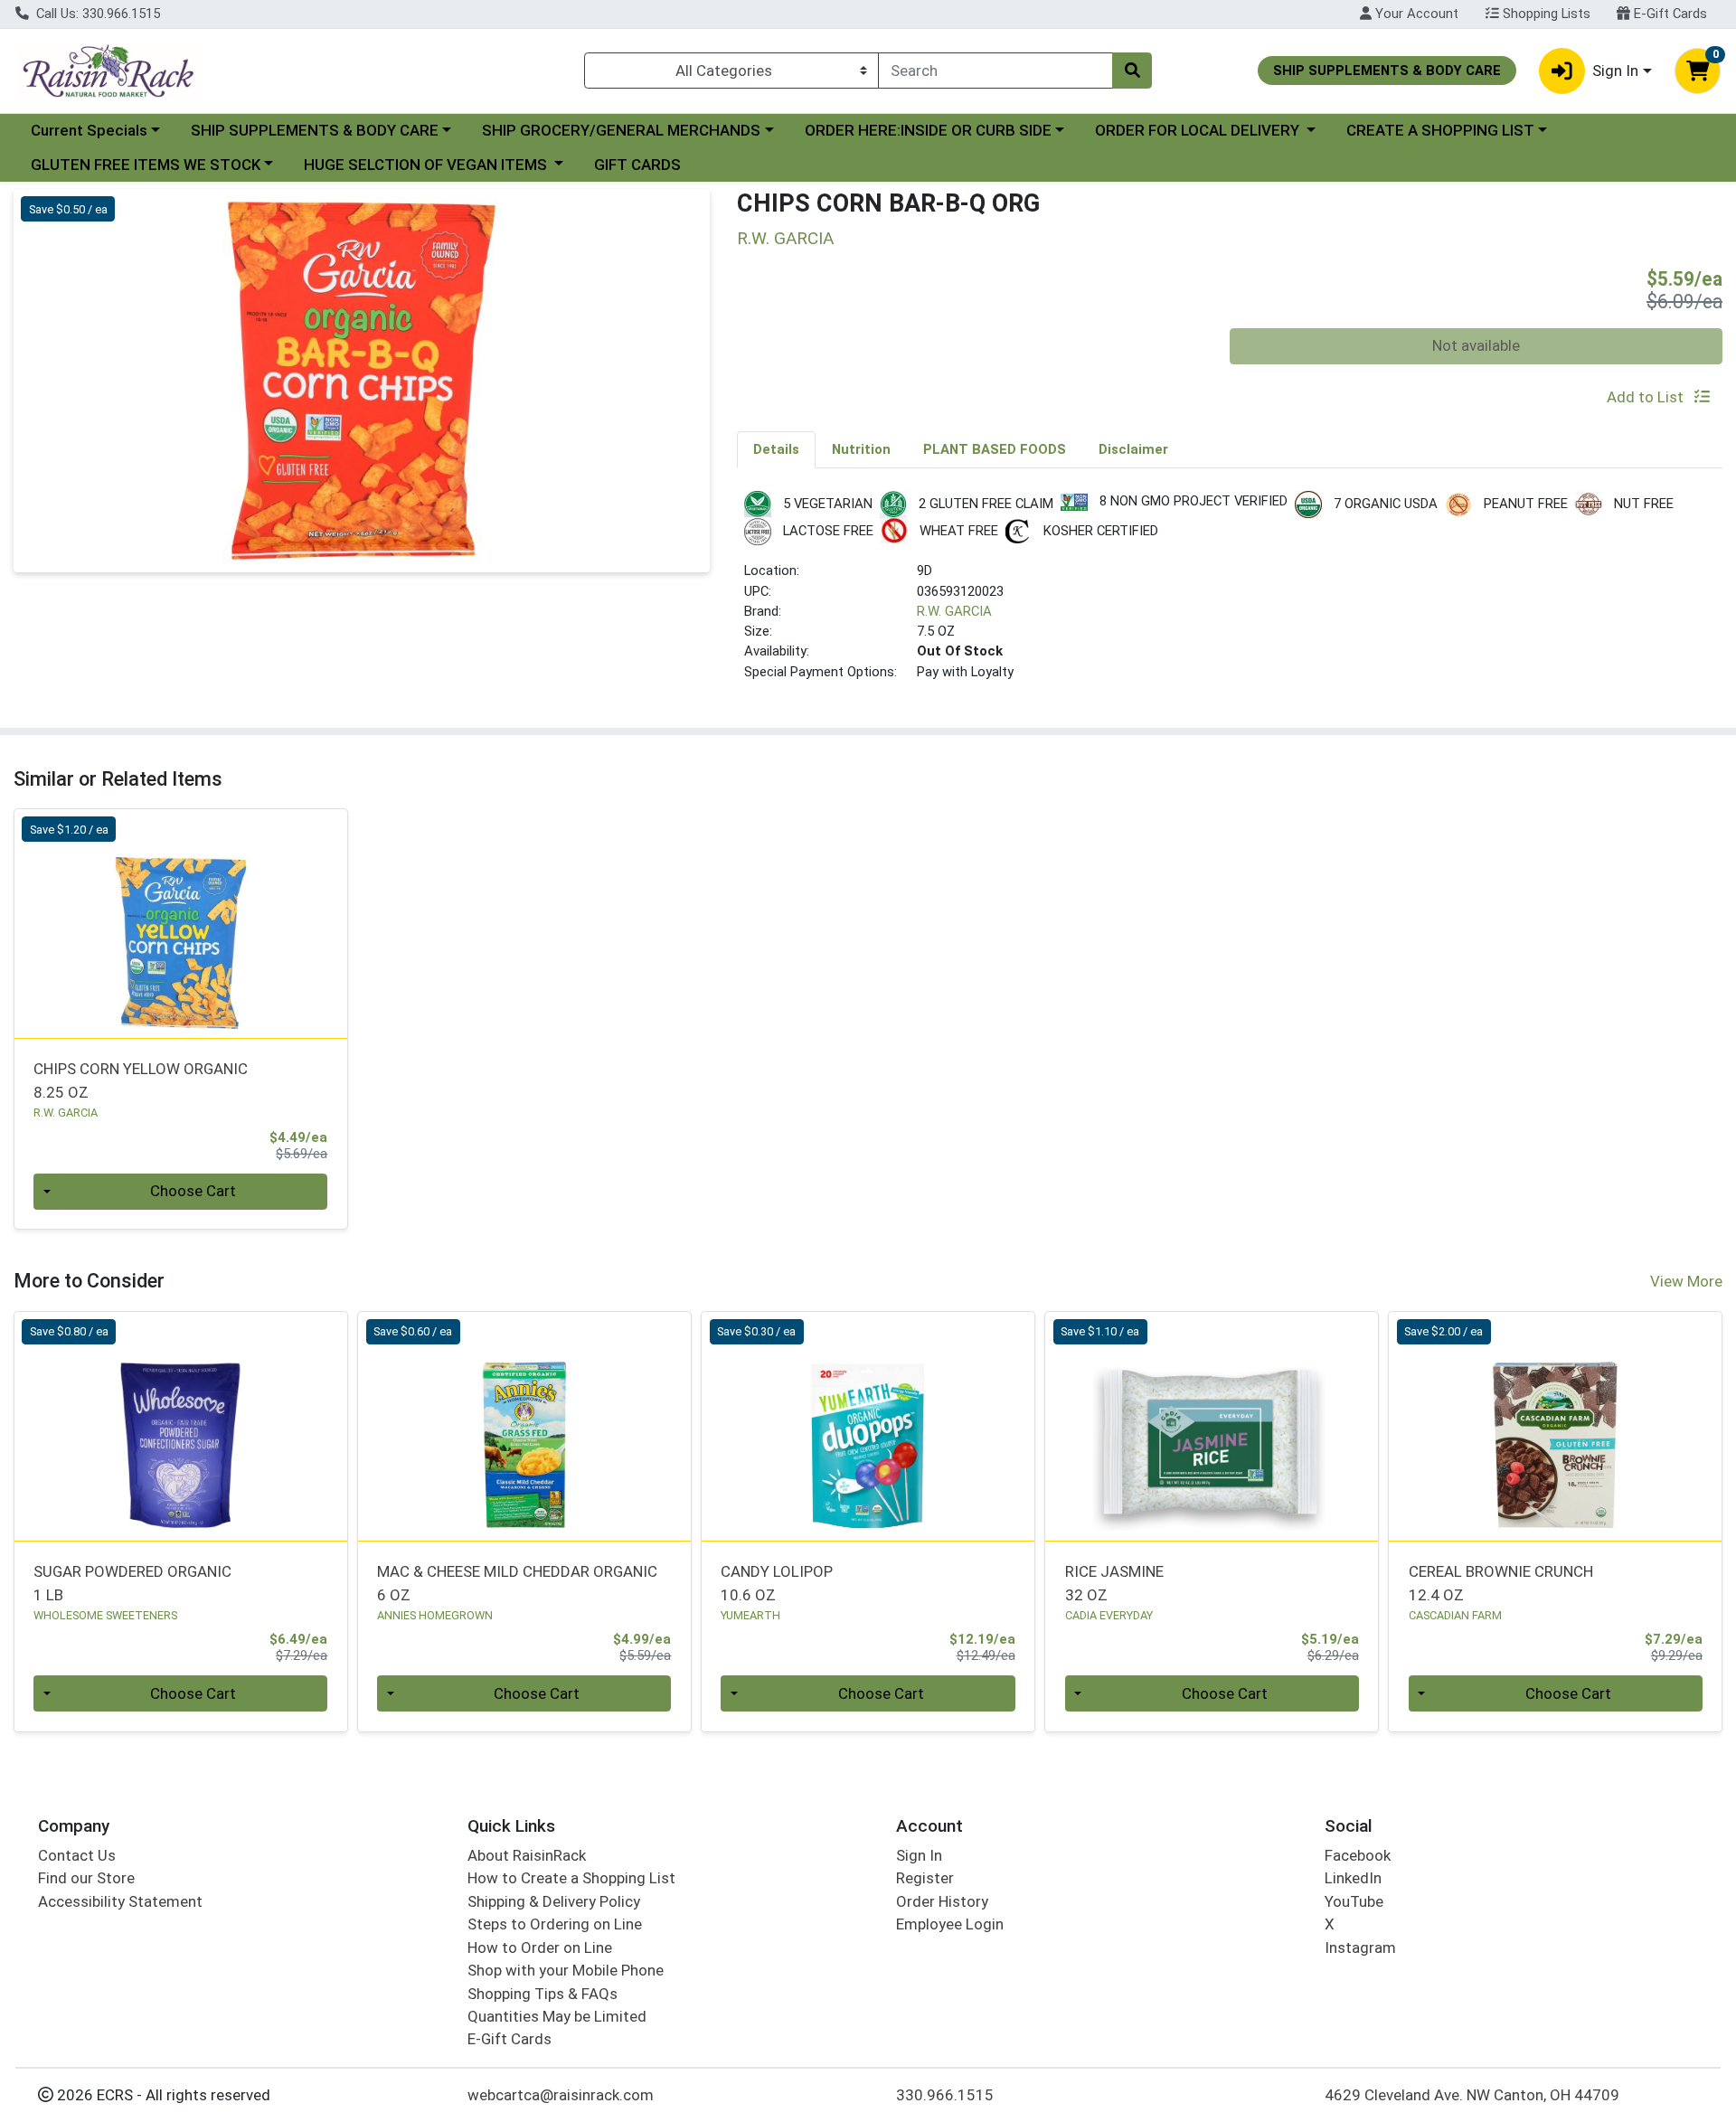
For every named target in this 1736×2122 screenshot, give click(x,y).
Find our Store (86, 1878)
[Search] (1132, 71)
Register (925, 1878)
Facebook (1358, 1855)
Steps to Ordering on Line (555, 1924)
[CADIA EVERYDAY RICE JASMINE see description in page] (1212, 1426)
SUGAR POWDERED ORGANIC (132, 1583)
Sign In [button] (1615, 71)
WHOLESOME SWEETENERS (105, 1615)
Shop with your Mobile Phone (566, 1970)
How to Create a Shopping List (571, 1878)
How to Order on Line (540, 1948)
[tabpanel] (1230, 594)
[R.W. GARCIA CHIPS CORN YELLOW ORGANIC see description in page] (181, 924)
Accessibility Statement (120, 1901)
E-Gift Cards (1669, 14)
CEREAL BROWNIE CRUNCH (1501, 1583)
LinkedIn (1353, 1878)
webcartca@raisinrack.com (561, 2095)
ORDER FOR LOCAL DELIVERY (1199, 130)
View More (1686, 1281)
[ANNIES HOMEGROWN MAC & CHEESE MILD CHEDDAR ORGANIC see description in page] (524, 1426)
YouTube (1354, 1901)
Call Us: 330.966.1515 (96, 14)
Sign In (919, 1855)
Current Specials (89, 130)
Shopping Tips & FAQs (542, 1994)
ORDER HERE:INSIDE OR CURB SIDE (928, 130)
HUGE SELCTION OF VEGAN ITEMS (427, 165)
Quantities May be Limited (557, 2016)
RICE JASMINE (1114, 1583)
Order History (942, 1901)
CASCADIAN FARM (1455, 1615)
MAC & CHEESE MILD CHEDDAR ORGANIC (517, 1583)
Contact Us (77, 1855)
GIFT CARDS (637, 165)
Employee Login (950, 1924)
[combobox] (995, 71)
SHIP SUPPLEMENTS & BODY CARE (315, 130)
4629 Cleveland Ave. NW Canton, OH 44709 (1472, 2095)
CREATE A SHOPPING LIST (1440, 130)
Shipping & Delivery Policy (554, 1901)
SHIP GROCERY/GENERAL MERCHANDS (621, 130)
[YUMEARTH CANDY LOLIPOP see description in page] (868, 1426)
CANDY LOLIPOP (777, 1583)
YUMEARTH (750, 1615)
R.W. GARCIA (954, 611)
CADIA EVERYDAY (1109, 1615)
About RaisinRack (527, 1855)
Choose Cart (193, 1191)
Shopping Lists (1545, 14)
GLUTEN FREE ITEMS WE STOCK (146, 165)
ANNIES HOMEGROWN (435, 1615)
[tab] (776, 449)
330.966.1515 (945, 2095)
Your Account (1415, 14)
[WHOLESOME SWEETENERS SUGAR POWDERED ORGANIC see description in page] (181, 1426)
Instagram (1360, 1948)
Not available (1476, 345)
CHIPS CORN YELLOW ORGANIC (141, 1080)
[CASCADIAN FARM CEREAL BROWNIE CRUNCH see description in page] (1555, 1426)
